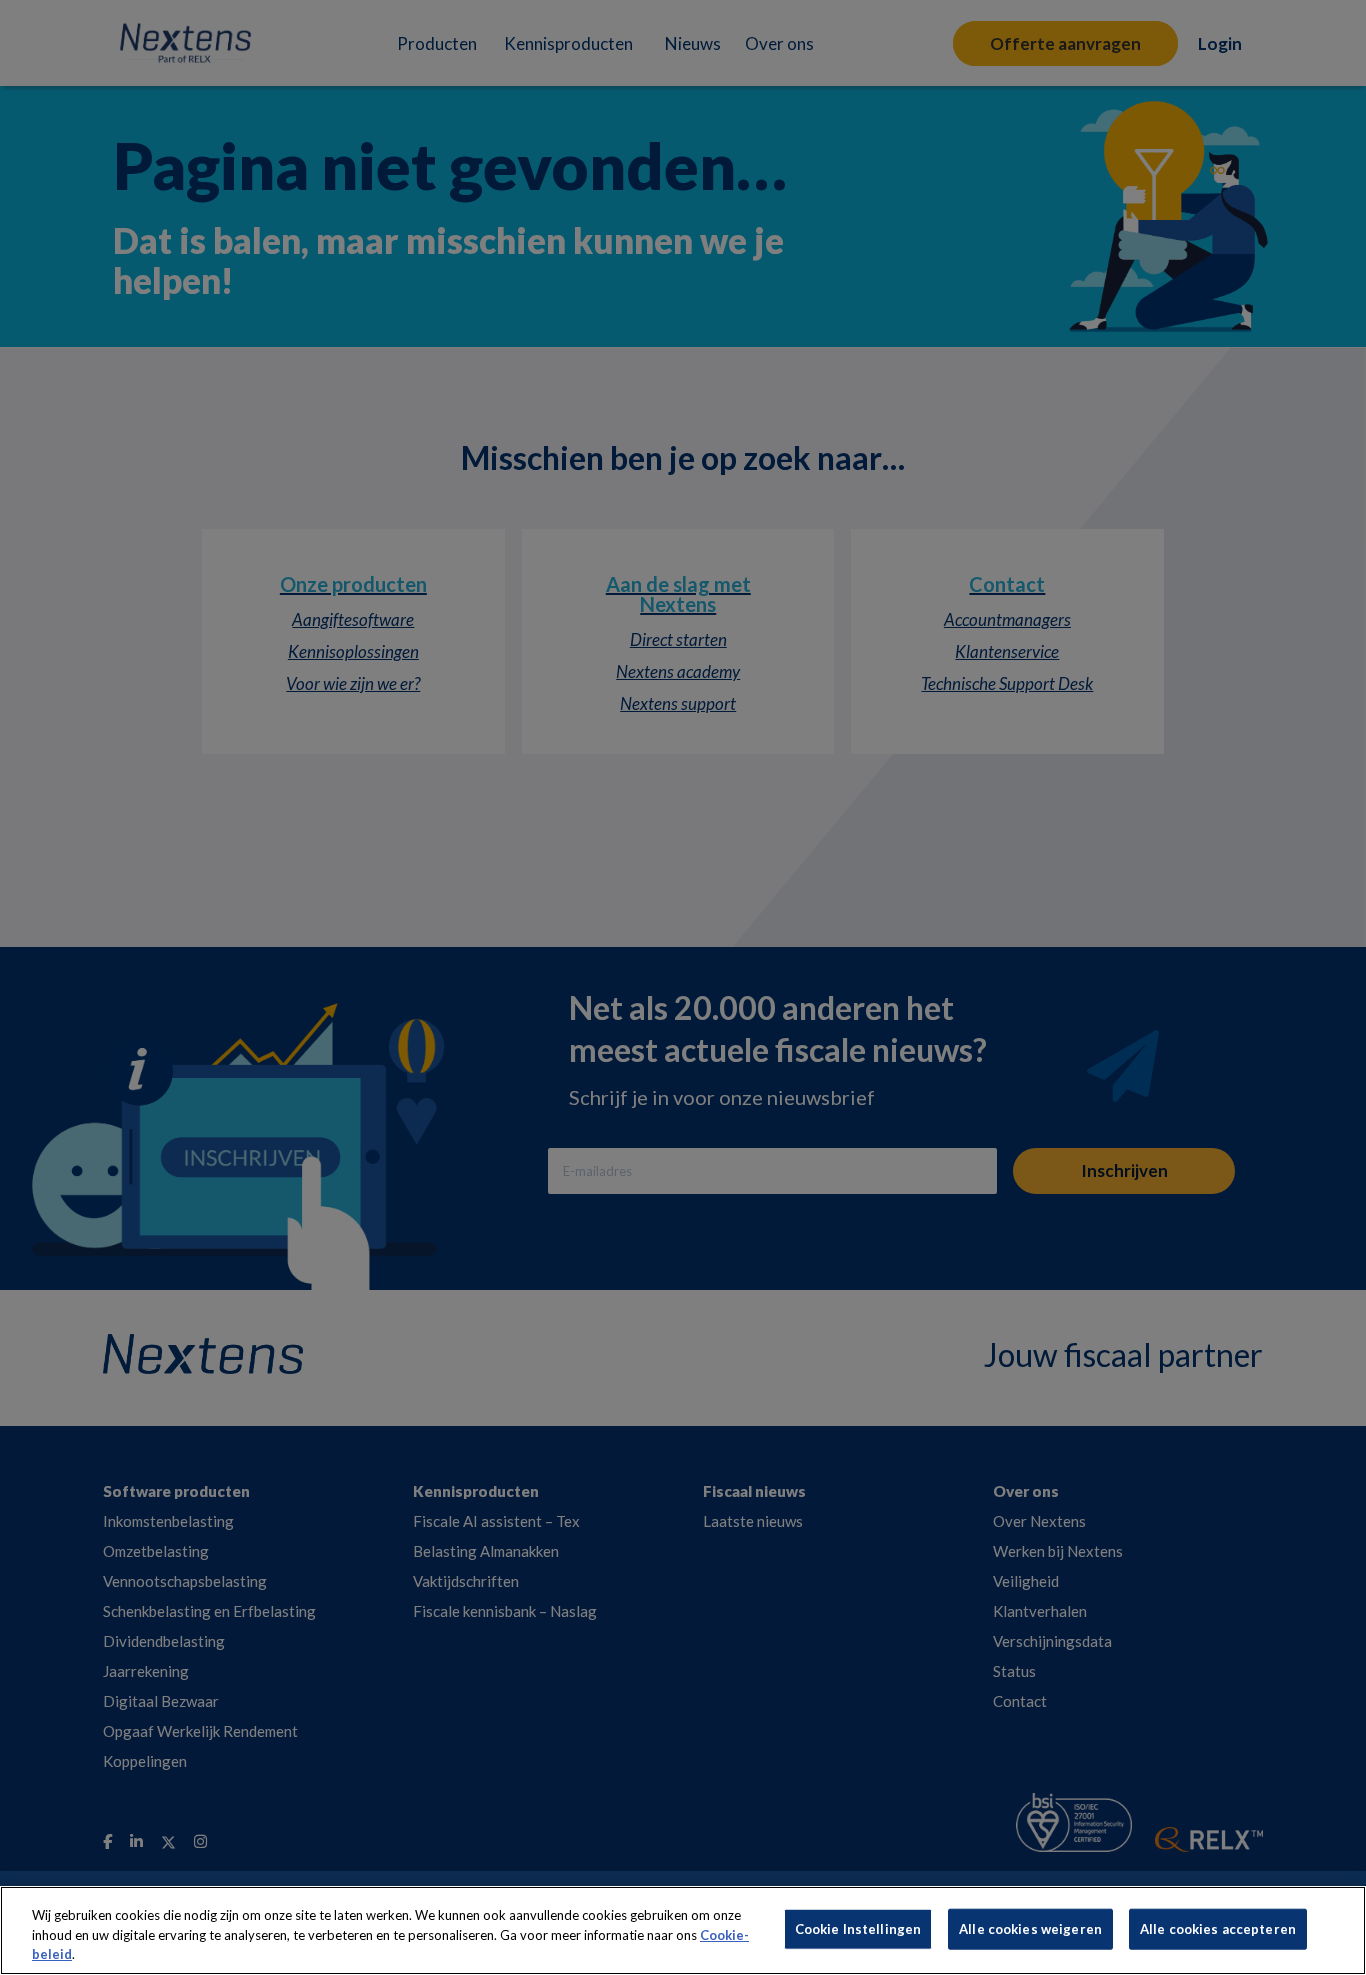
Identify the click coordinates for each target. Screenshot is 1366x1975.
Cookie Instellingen (858, 1928)
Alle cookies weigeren (1030, 1928)
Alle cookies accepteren (1218, 1928)
